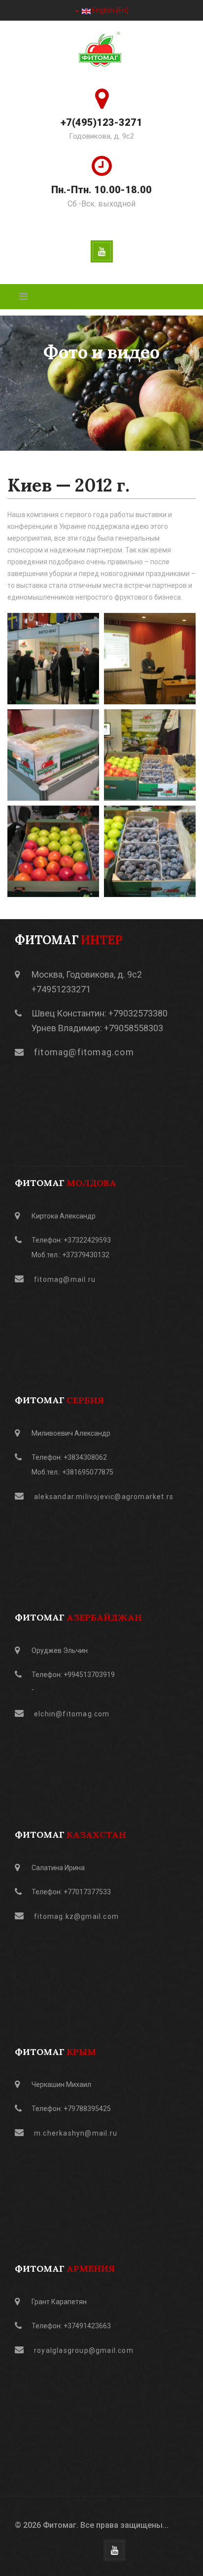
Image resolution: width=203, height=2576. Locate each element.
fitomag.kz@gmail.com (76, 1916)
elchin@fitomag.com (72, 1714)
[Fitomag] (101, 51)
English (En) (110, 10)
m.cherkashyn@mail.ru (76, 2133)
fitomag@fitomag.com (84, 1052)
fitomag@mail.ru (65, 1279)
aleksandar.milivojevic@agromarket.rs (104, 1497)
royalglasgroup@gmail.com (84, 2350)
